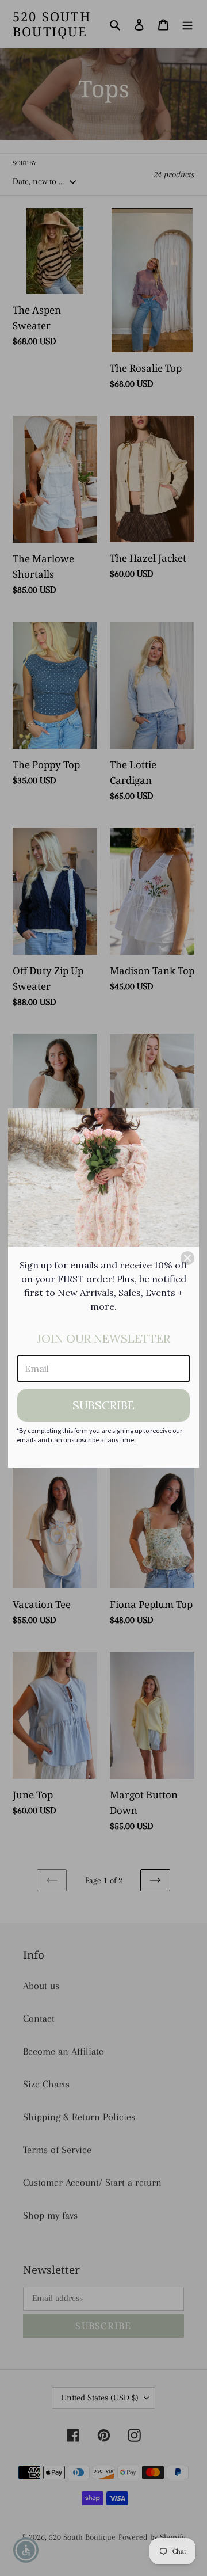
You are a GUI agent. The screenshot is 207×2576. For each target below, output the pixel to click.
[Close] (187, 1258)
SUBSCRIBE (103, 1405)
